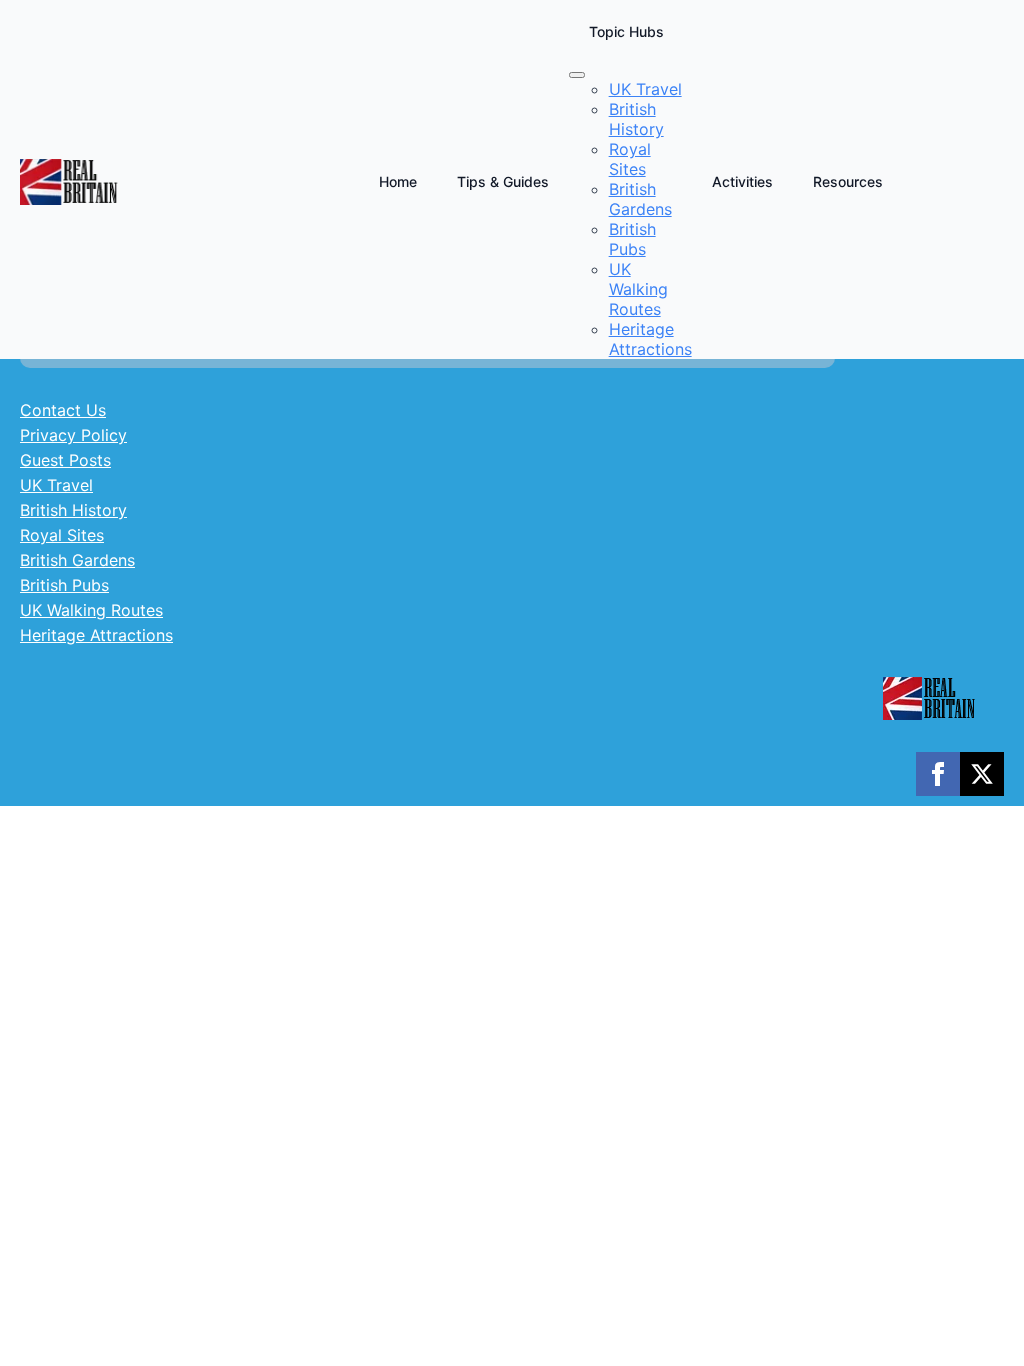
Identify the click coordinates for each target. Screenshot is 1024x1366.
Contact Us (63, 410)
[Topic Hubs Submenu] (577, 75)
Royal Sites (62, 535)
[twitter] (982, 774)
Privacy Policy (73, 435)
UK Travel (56, 485)
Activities (742, 181)
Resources (848, 181)
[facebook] (938, 774)
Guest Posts (65, 460)
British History (73, 510)
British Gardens (77, 560)
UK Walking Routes (91, 610)
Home (398, 181)
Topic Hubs (626, 31)
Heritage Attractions (96, 635)
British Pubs (64, 585)
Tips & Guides (503, 181)
